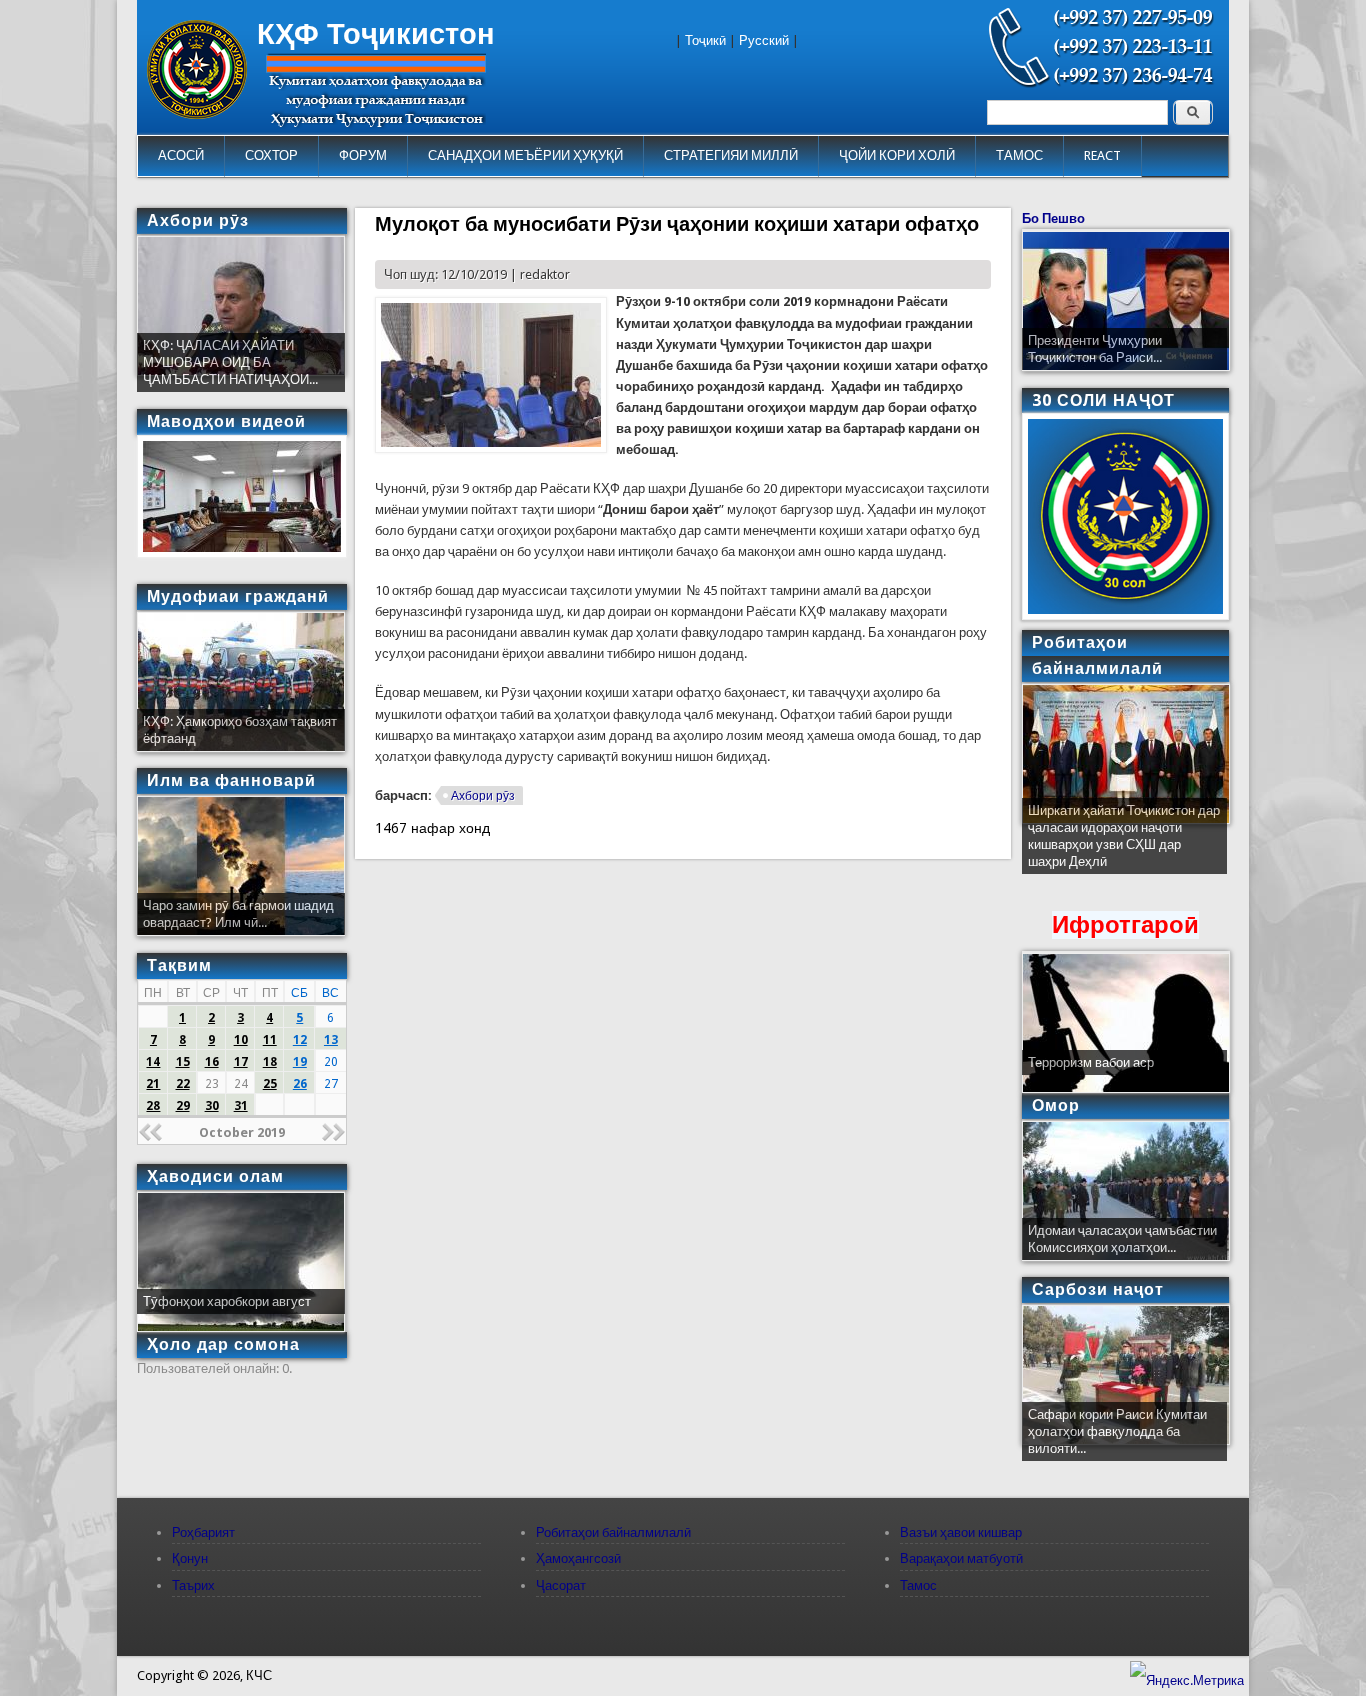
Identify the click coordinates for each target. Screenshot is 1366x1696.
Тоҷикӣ (705, 40)
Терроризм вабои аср (1091, 1062)
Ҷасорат (561, 1585)
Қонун (190, 1558)
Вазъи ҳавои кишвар (961, 1532)
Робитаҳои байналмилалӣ (613, 1532)
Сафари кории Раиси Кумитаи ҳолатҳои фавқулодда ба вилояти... (1117, 1431)
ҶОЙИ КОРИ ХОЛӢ (897, 155)
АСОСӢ (181, 155)
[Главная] (197, 114)
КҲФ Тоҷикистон (376, 34)
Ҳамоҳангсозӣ (578, 1558)
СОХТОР (271, 155)
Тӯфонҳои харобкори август (227, 1301)
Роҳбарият (203, 1532)
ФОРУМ (363, 155)
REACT (1102, 155)
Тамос (918, 1585)
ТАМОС (1019, 155)
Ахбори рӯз (483, 796)
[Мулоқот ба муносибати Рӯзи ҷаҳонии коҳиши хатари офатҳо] (491, 448)
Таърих (193, 1585)
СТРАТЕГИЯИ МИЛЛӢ (731, 155)
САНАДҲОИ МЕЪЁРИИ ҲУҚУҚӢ (525, 155)
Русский (764, 40)
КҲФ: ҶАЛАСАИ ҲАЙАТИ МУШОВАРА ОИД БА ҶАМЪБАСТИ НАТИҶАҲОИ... (230, 362)
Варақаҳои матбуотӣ (961, 1558)
